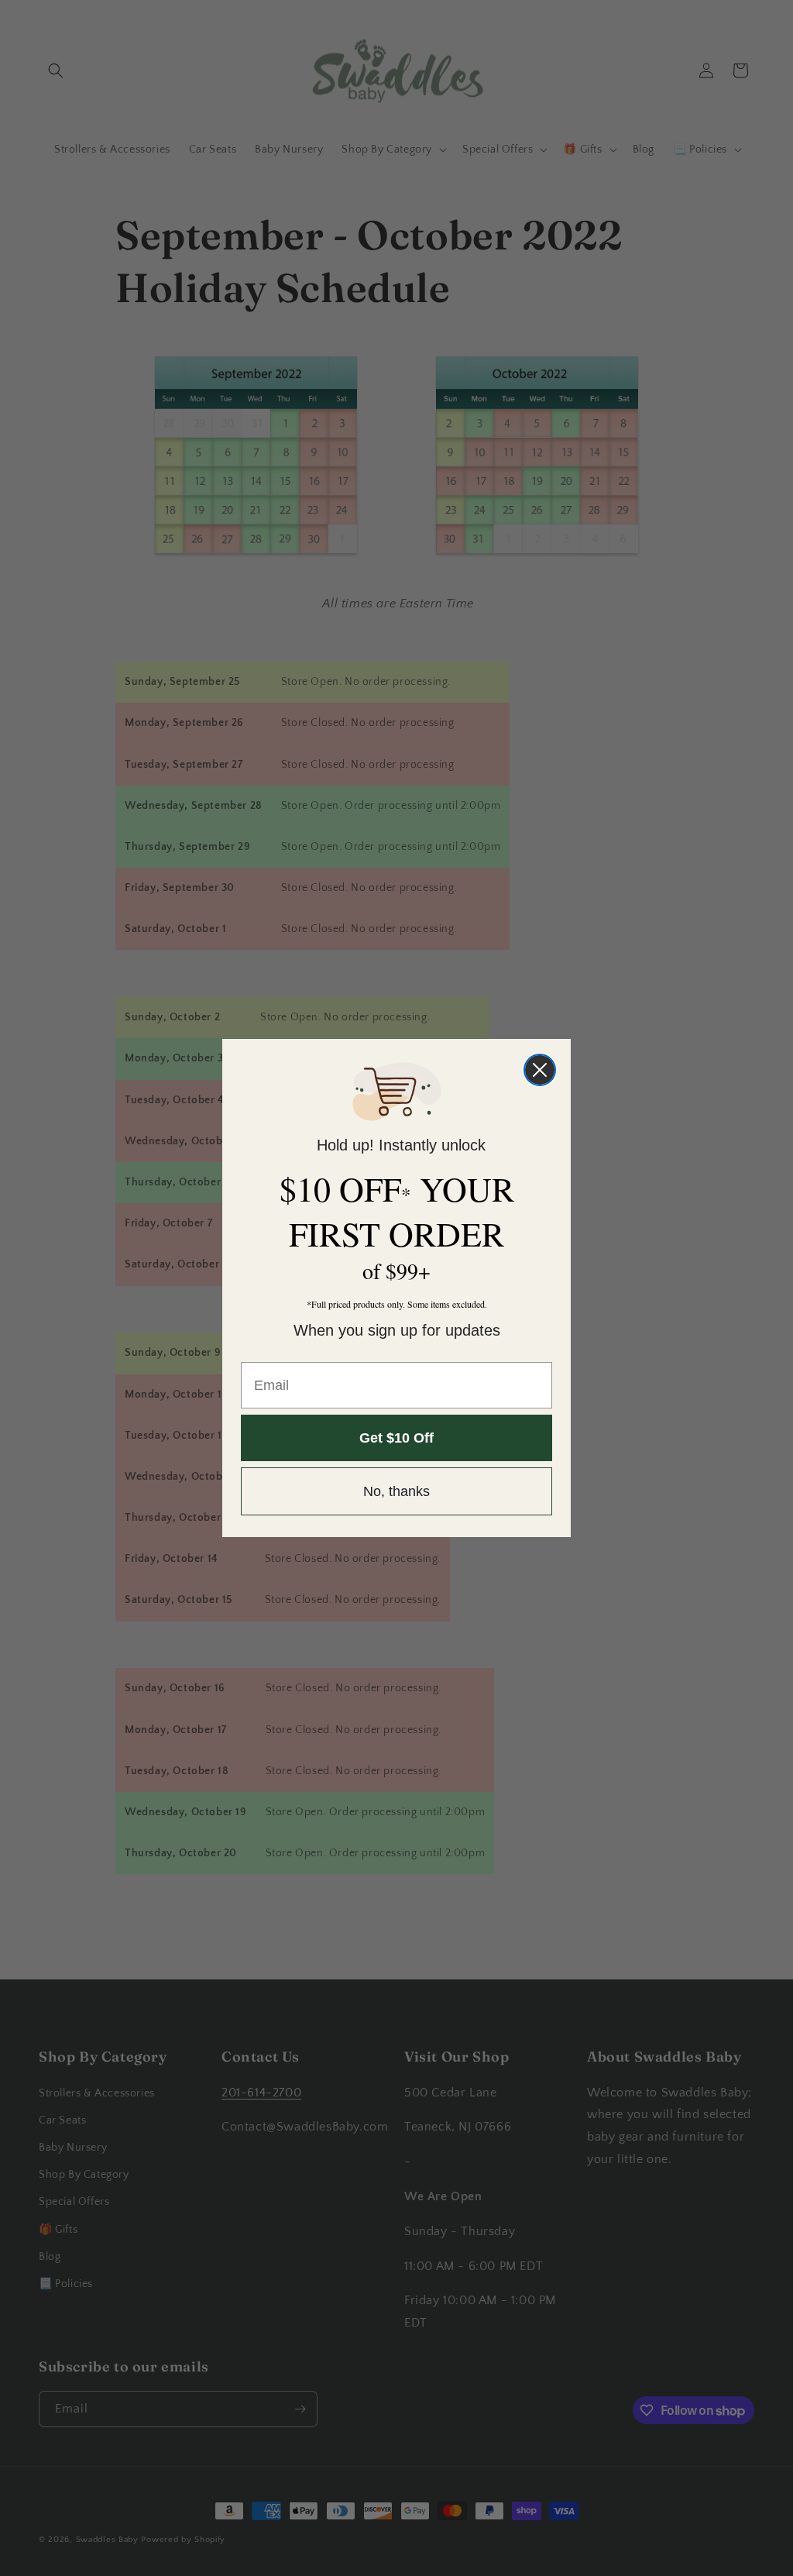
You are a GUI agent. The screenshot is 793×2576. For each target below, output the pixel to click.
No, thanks (396, 1491)
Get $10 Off (396, 1438)
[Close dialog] (540, 1070)
